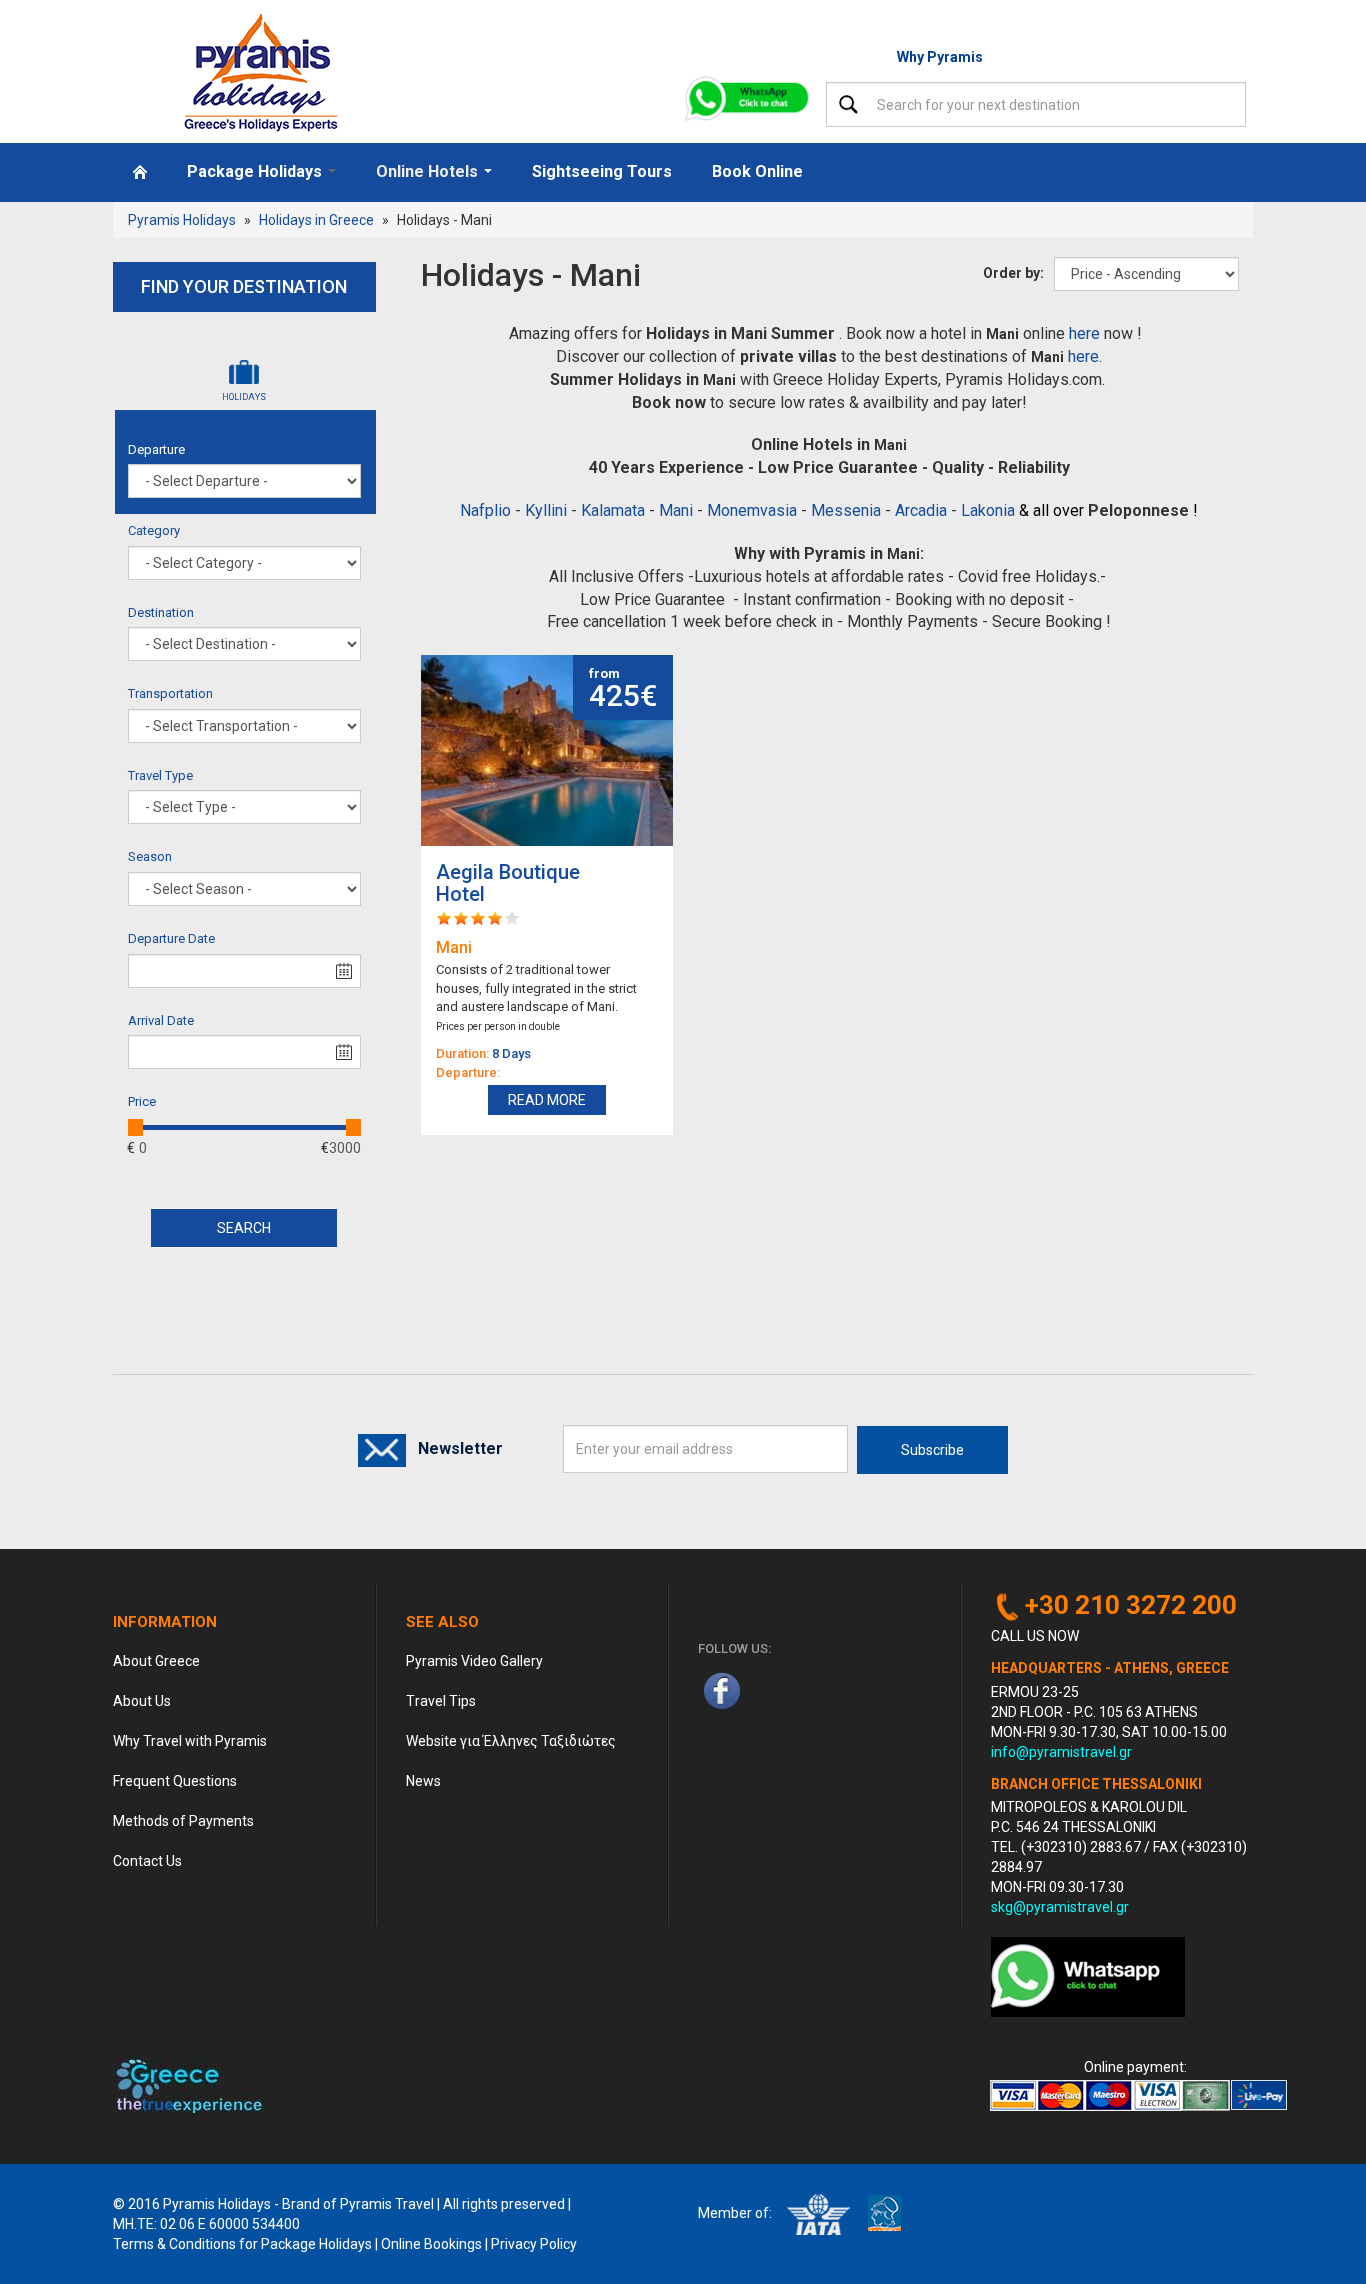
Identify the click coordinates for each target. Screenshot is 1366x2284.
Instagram (770, 1690)
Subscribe (932, 1450)
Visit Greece (192, 2085)
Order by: (1013, 273)
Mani (676, 510)
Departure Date (171, 938)
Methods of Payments (183, 1821)
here (1084, 333)
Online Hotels (429, 171)
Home (140, 172)
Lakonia (988, 510)
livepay (1259, 2095)
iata (818, 2214)
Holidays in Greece (316, 220)
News (423, 1781)
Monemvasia (752, 510)
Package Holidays (256, 171)
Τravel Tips (441, 1701)
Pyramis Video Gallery (474, 1661)
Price (142, 1101)
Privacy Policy (534, 2244)
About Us (142, 1701)
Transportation (170, 693)
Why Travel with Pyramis (190, 1741)
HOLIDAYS (267, 397)
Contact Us (147, 1861)
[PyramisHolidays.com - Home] (267, 71)
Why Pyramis (940, 57)
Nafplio (485, 510)
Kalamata (613, 510)
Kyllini (546, 510)
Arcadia (921, 510)
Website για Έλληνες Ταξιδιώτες (511, 1741)
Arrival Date (161, 1020)
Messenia (846, 510)
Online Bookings (431, 2244)
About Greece (156, 1661)
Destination (161, 612)
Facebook (722, 1690)
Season (150, 856)
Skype (818, 1690)
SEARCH (244, 1228)
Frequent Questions (175, 1781)
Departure (156, 449)
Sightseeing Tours (602, 171)
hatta (884, 2214)
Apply (848, 104)
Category (154, 530)
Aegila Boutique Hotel (508, 883)
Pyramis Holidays (182, 220)
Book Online (757, 171)
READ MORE (547, 1100)
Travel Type (160, 775)
